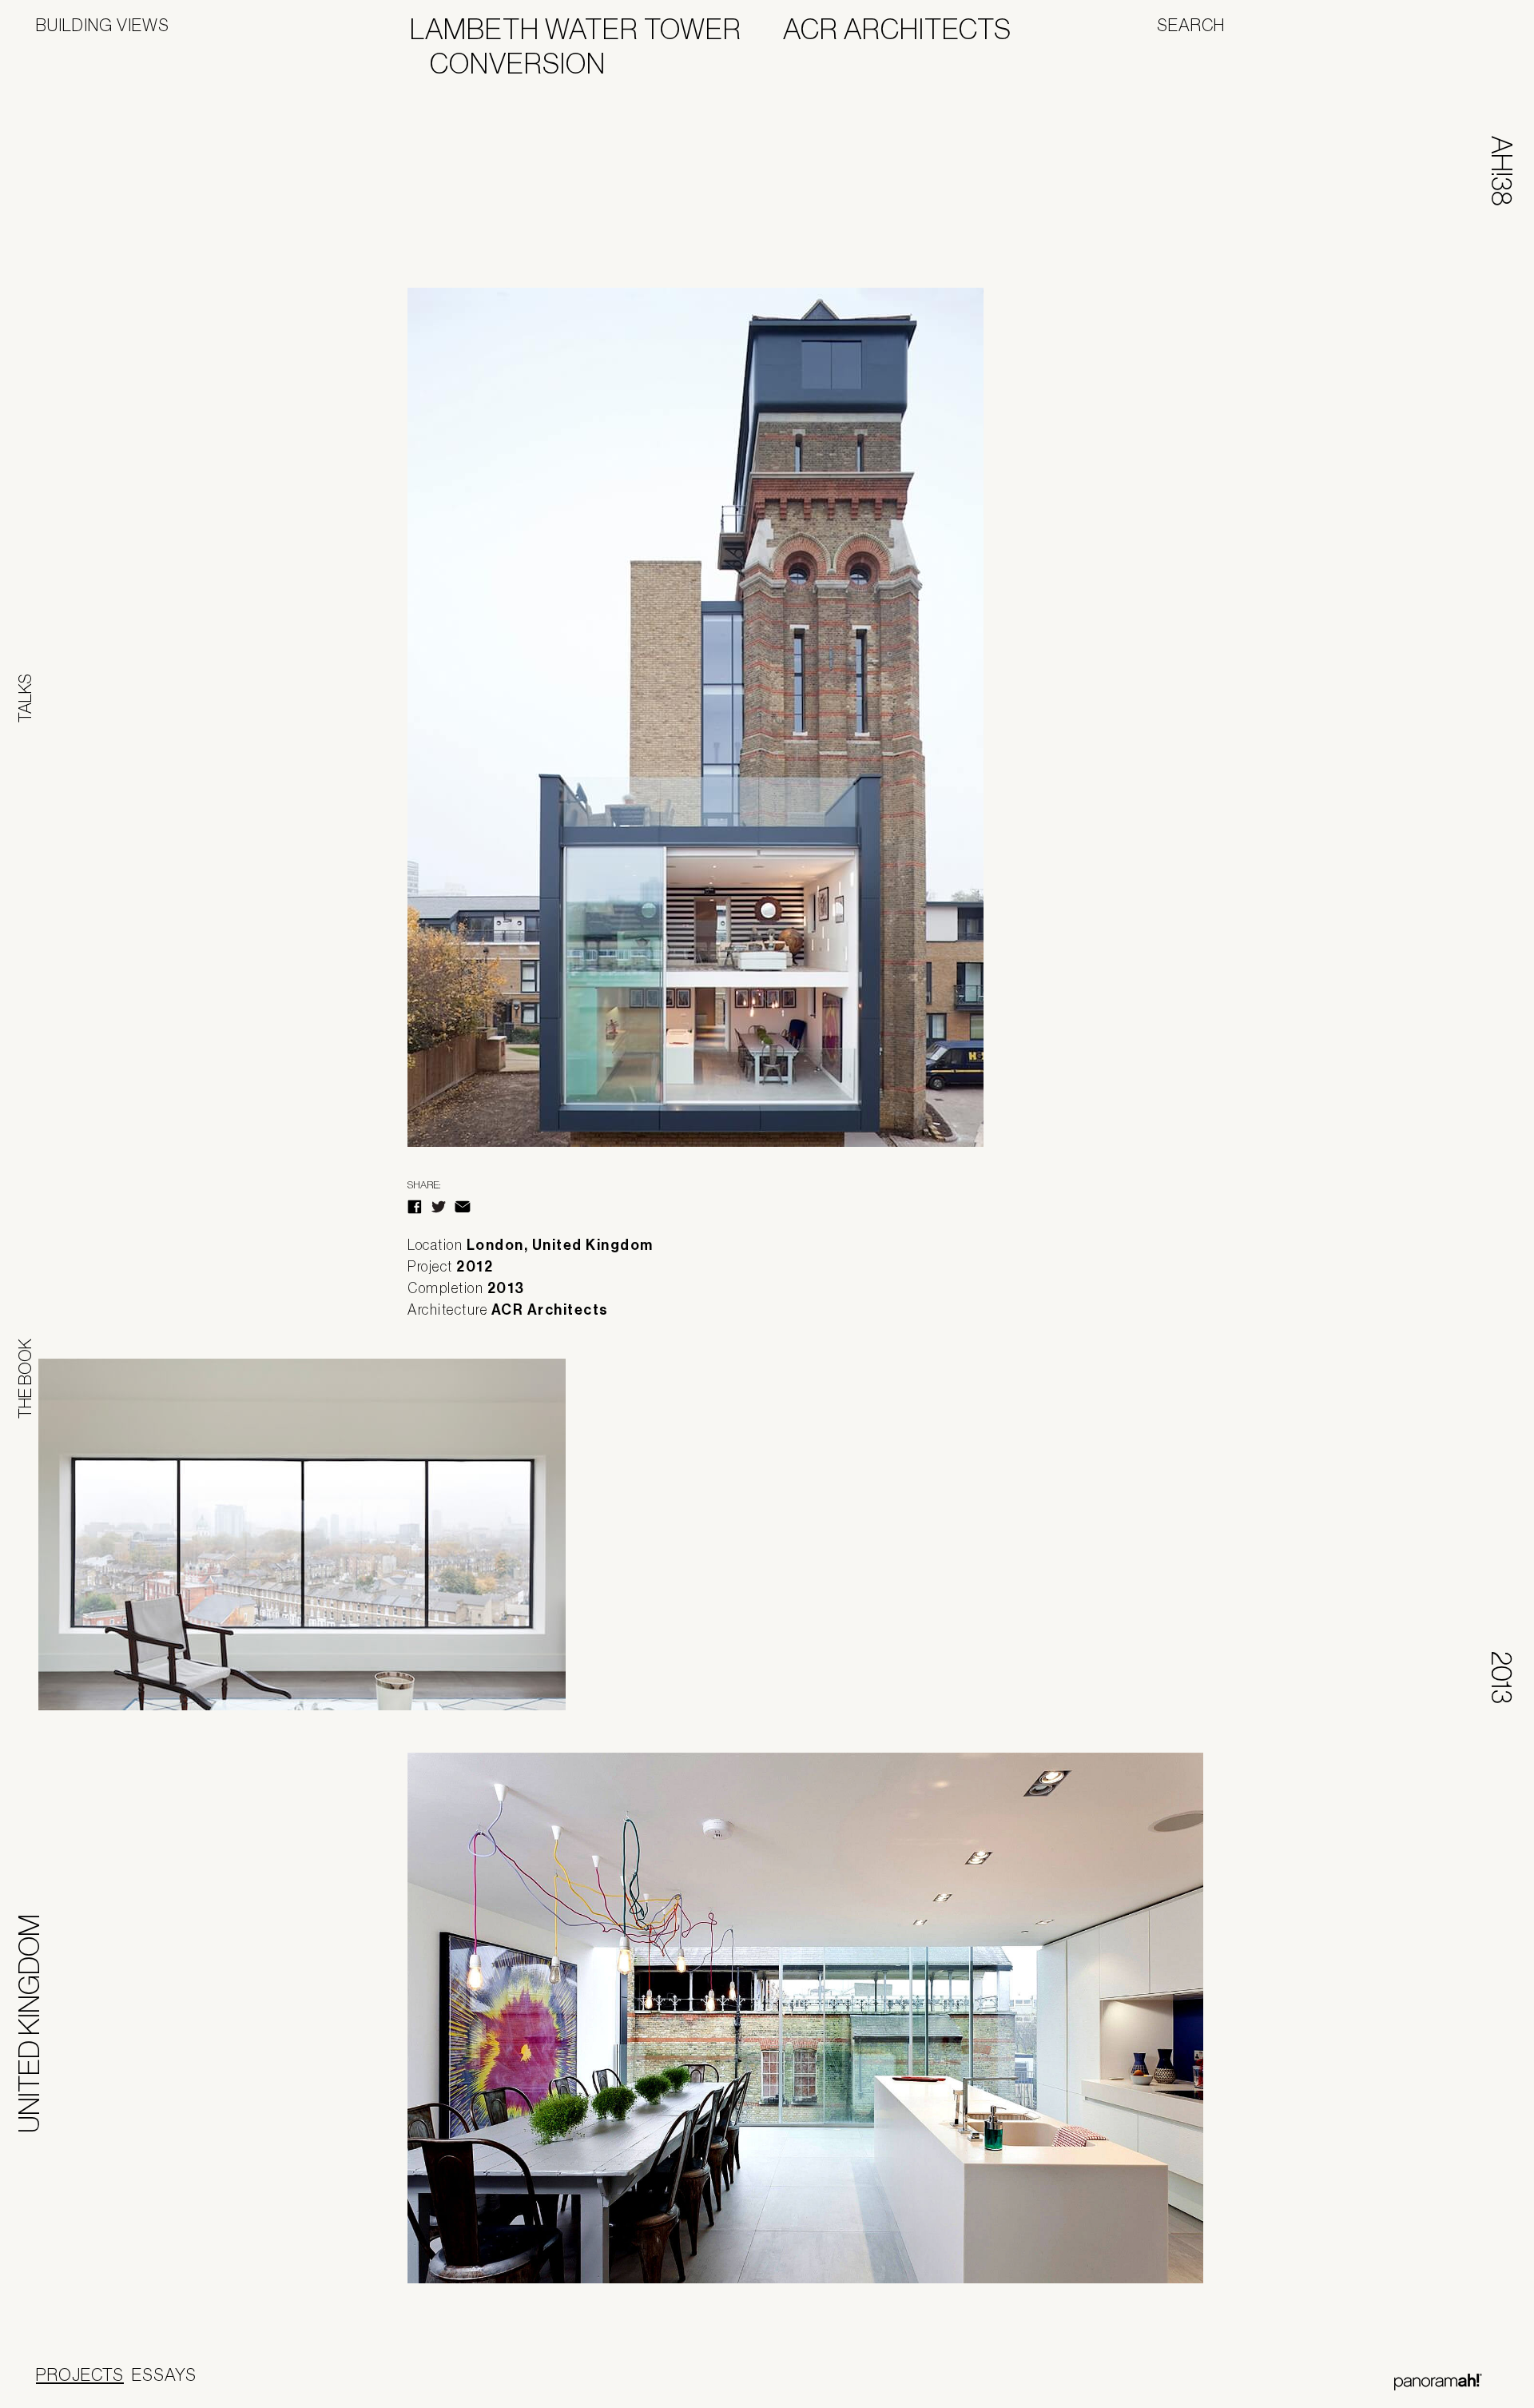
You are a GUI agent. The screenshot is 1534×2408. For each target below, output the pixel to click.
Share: (424, 1185)
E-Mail (463, 1207)
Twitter (439, 1207)
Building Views (103, 25)
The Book (25, 1379)
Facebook (415, 1207)
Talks (25, 698)
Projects (80, 2374)
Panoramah (1438, 2382)
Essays (164, 2374)
